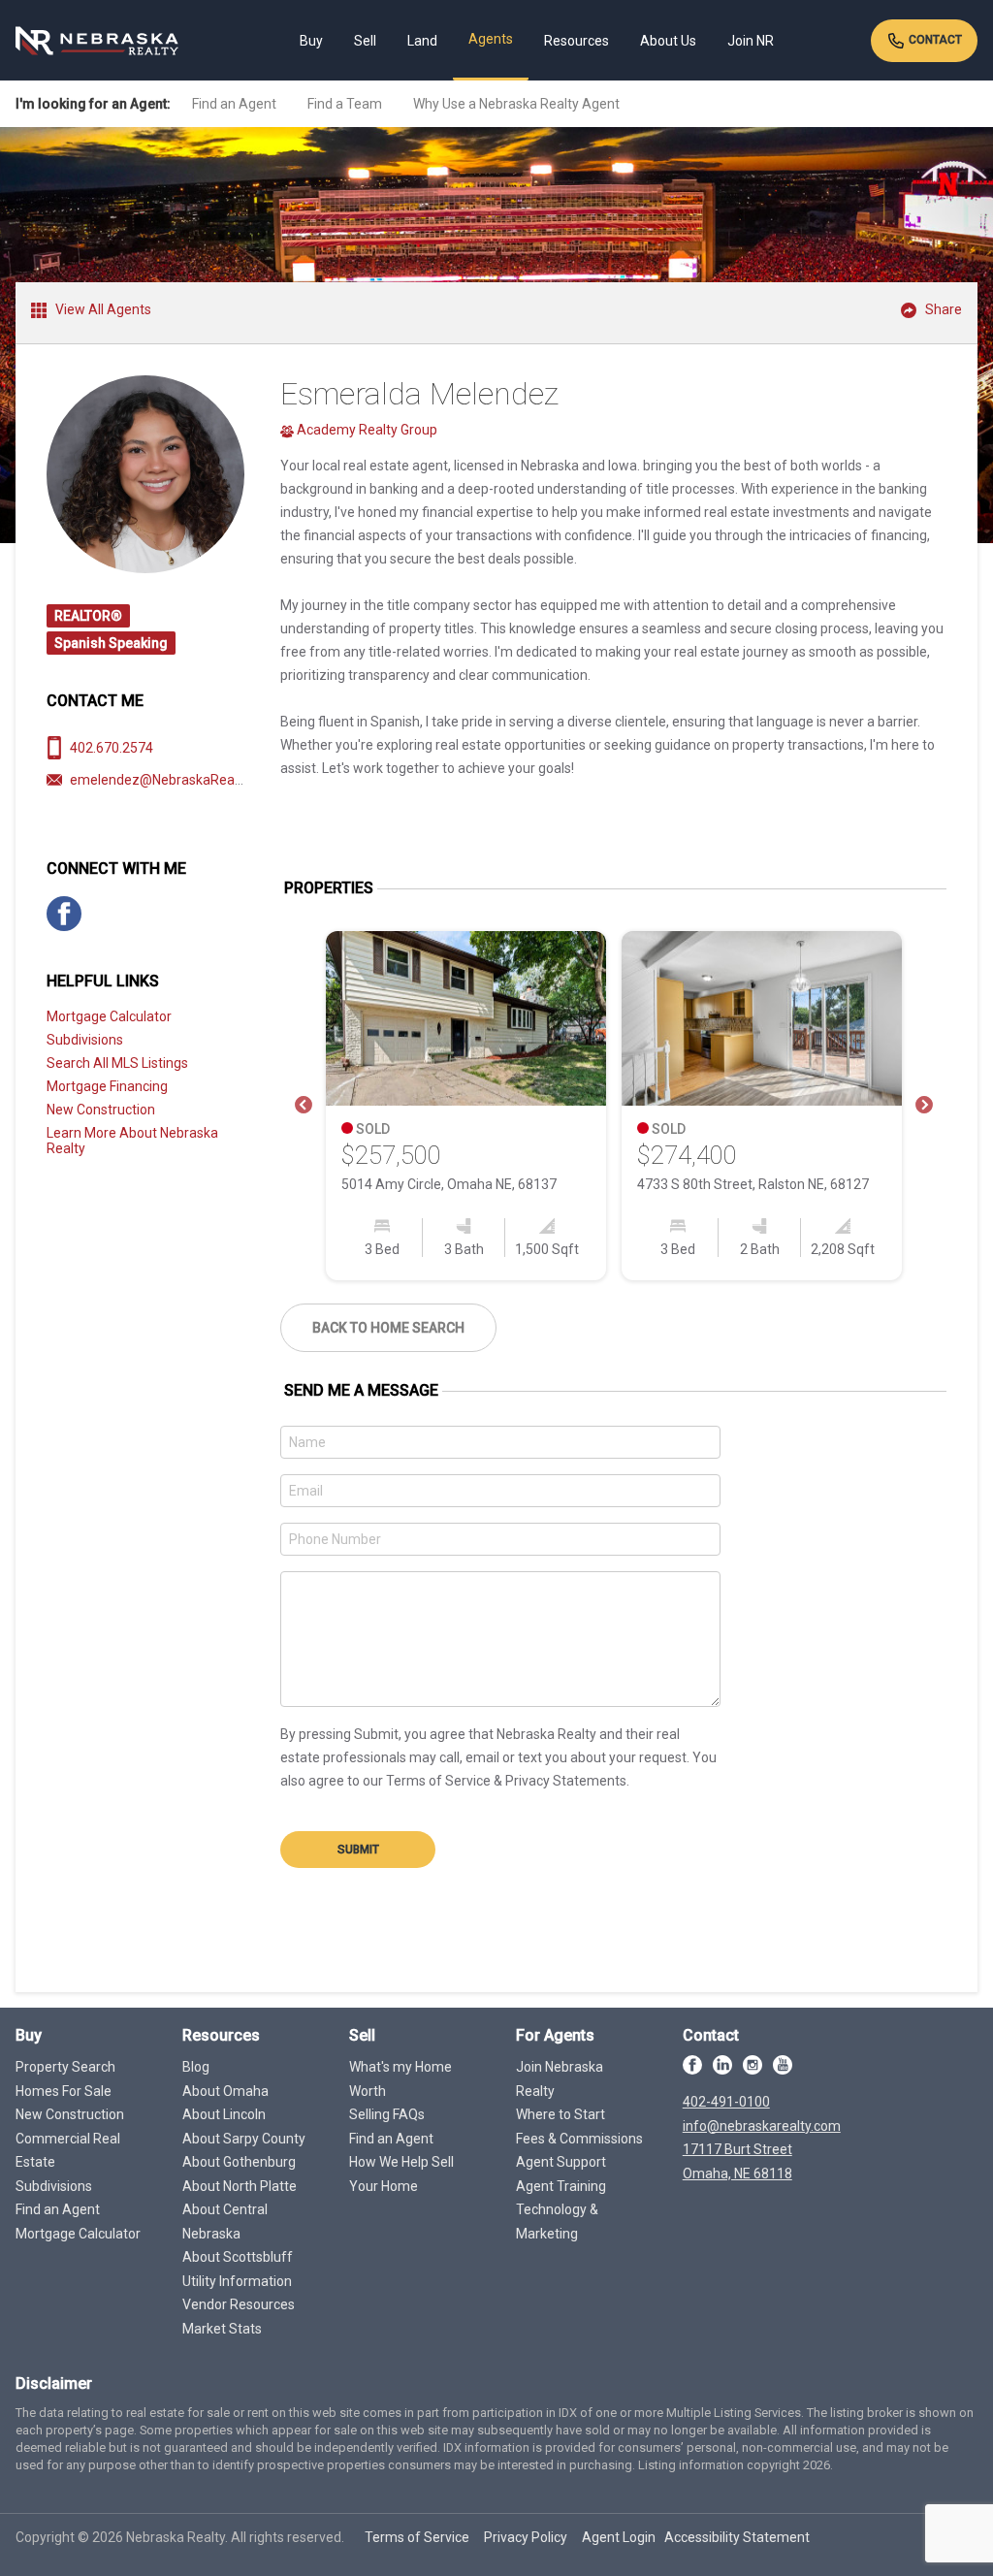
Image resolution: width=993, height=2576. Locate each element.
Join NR (751, 41)
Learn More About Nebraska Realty (132, 1141)
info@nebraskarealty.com (762, 2126)
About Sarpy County (244, 2139)
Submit (358, 1850)
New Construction (101, 1110)
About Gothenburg (239, 2162)
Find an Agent (234, 104)
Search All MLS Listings (117, 1063)
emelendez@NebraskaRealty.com (174, 780)
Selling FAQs (387, 2114)
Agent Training (561, 2186)
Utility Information (237, 2281)
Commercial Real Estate (68, 2151)
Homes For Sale (64, 2091)
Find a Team (345, 104)
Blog (196, 2067)
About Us (668, 41)
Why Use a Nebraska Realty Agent (516, 104)
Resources (577, 41)
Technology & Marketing (557, 2222)
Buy (311, 41)
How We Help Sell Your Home (401, 2174)
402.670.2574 (112, 748)
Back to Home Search (388, 1328)
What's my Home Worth (400, 2079)
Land (422, 41)
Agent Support (561, 2162)
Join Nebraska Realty (560, 2079)
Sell (365, 41)
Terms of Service (417, 2537)
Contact (934, 40)
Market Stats (222, 2329)
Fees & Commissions (579, 2139)
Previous (304, 1106)
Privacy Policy (526, 2537)
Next (924, 1106)
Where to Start (561, 2114)
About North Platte (240, 2186)
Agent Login (619, 2537)
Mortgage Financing (107, 1086)
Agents (491, 39)
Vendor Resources (239, 2304)
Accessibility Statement (737, 2537)
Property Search (65, 2067)
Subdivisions (85, 1040)
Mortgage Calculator (109, 1016)
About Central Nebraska (225, 2222)
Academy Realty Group (366, 430)
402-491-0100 (726, 2102)
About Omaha (225, 2091)
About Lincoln (224, 2114)
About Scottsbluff (238, 2257)
